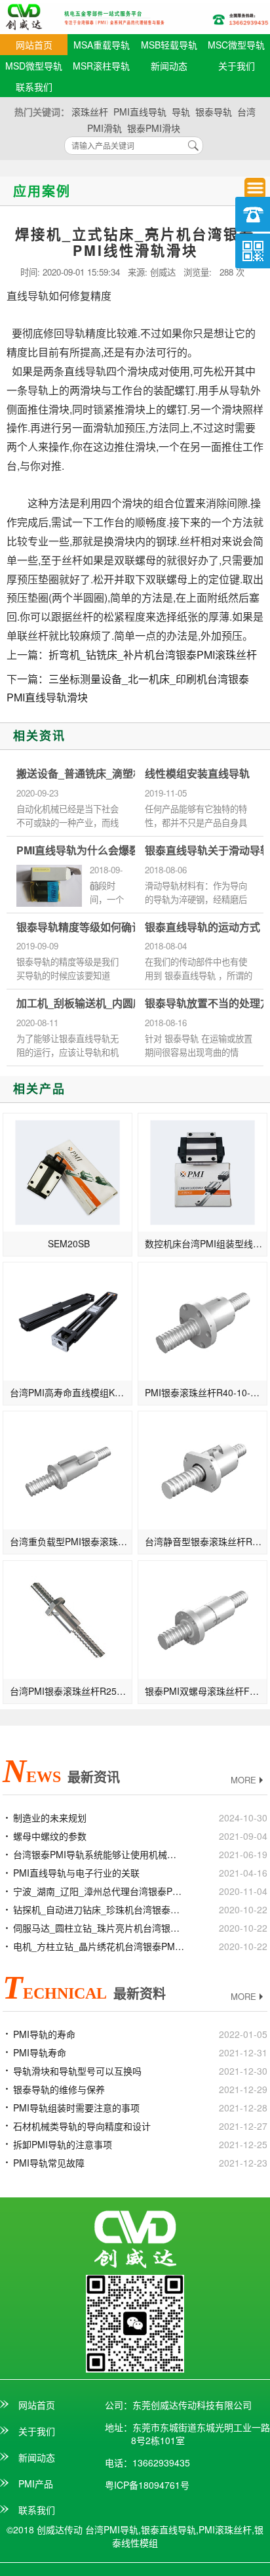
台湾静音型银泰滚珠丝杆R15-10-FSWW (206, 1541)
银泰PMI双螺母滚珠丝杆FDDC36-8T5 (206, 1691)
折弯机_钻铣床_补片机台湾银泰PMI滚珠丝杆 (153, 654)
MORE (243, 1780)
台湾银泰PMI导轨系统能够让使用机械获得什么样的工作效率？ (99, 1854)
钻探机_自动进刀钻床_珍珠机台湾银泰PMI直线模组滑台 (99, 1909)
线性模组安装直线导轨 (197, 774)
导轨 (181, 112)
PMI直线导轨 (140, 112)
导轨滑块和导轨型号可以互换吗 (77, 2071)
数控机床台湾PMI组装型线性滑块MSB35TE (206, 1243)
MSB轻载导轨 (169, 45)
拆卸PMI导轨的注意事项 (63, 2144)
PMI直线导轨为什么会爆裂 (78, 850)
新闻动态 (169, 66)
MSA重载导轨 (102, 45)
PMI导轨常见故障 (49, 2163)
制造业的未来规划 (50, 1818)
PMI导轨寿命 (40, 2052)
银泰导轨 (214, 112)
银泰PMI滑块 (154, 128)
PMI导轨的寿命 (44, 2034)
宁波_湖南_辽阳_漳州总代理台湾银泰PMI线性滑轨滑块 (99, 1891)
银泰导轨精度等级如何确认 (79, 927)
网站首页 (34, 45)
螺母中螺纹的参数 (50, 1836)
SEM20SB (69, 1243)
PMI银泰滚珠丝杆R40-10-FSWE (206, 1392)
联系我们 (34, 87)
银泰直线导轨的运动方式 (202, 927)
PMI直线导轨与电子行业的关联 (76, 1873)
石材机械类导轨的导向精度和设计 (82, 2126)
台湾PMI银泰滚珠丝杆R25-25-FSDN (71, 1691)
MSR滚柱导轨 (101, 66)
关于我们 (237, 66)
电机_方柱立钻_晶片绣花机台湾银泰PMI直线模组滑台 (99, 1946)
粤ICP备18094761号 (147, 2485)
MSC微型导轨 (236, 45)
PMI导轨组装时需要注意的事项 (76, 2108)
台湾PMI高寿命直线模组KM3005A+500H (71, 1392)
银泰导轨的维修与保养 (59, 2089)
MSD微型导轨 (34, 66)
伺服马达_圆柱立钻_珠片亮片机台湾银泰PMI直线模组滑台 (99, 1928)
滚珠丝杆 (90, 112)
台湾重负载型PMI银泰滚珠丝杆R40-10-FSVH (71, 1541)
